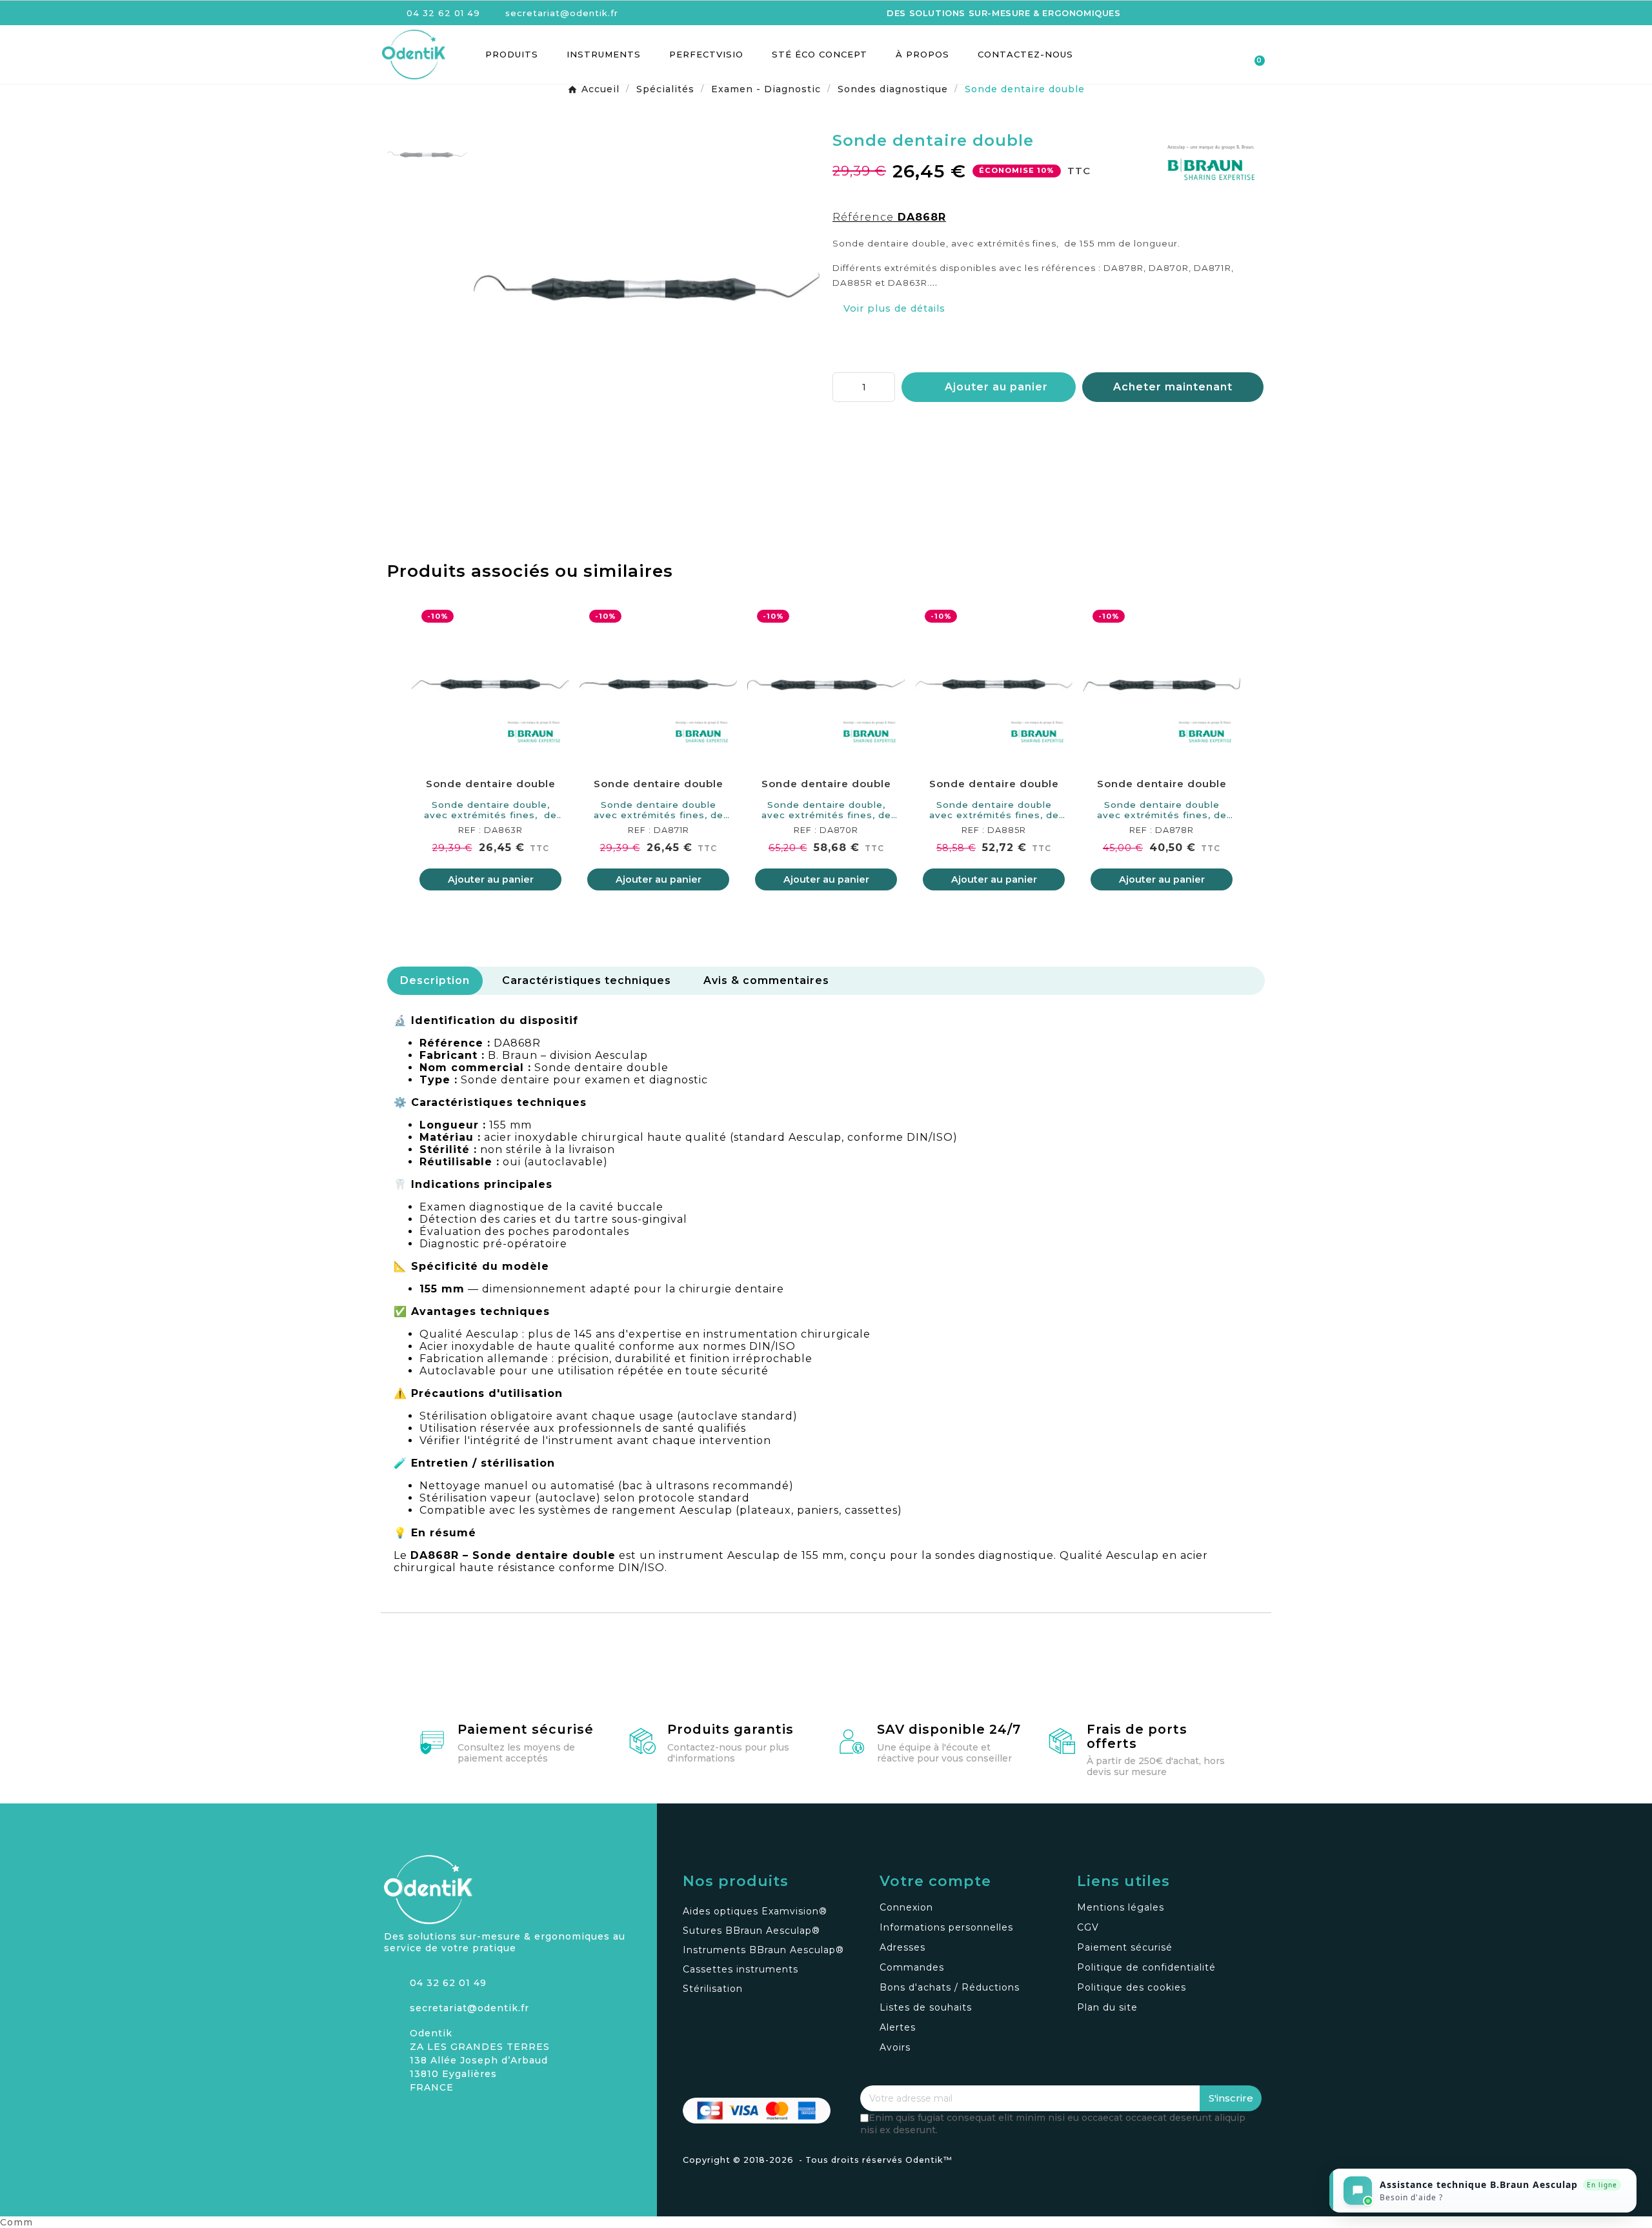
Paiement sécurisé (526, 1729)
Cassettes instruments (740, 1969)
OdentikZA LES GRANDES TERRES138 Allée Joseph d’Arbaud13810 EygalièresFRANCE (480, 2060)
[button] (1185, 55)
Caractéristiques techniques (587, 980)
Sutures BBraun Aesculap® (751, 1931)
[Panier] (1254, 55)
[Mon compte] (1208, 55)
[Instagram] (394, 2119)
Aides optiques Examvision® (755, 1911)
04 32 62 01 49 (448, 1983)
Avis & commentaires (766, 980)
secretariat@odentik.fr (469, 2008)
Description (435, 980)
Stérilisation (713, 1989)
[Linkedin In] (439, 2119)
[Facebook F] (416, 2119)
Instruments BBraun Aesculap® (763, 1950)
